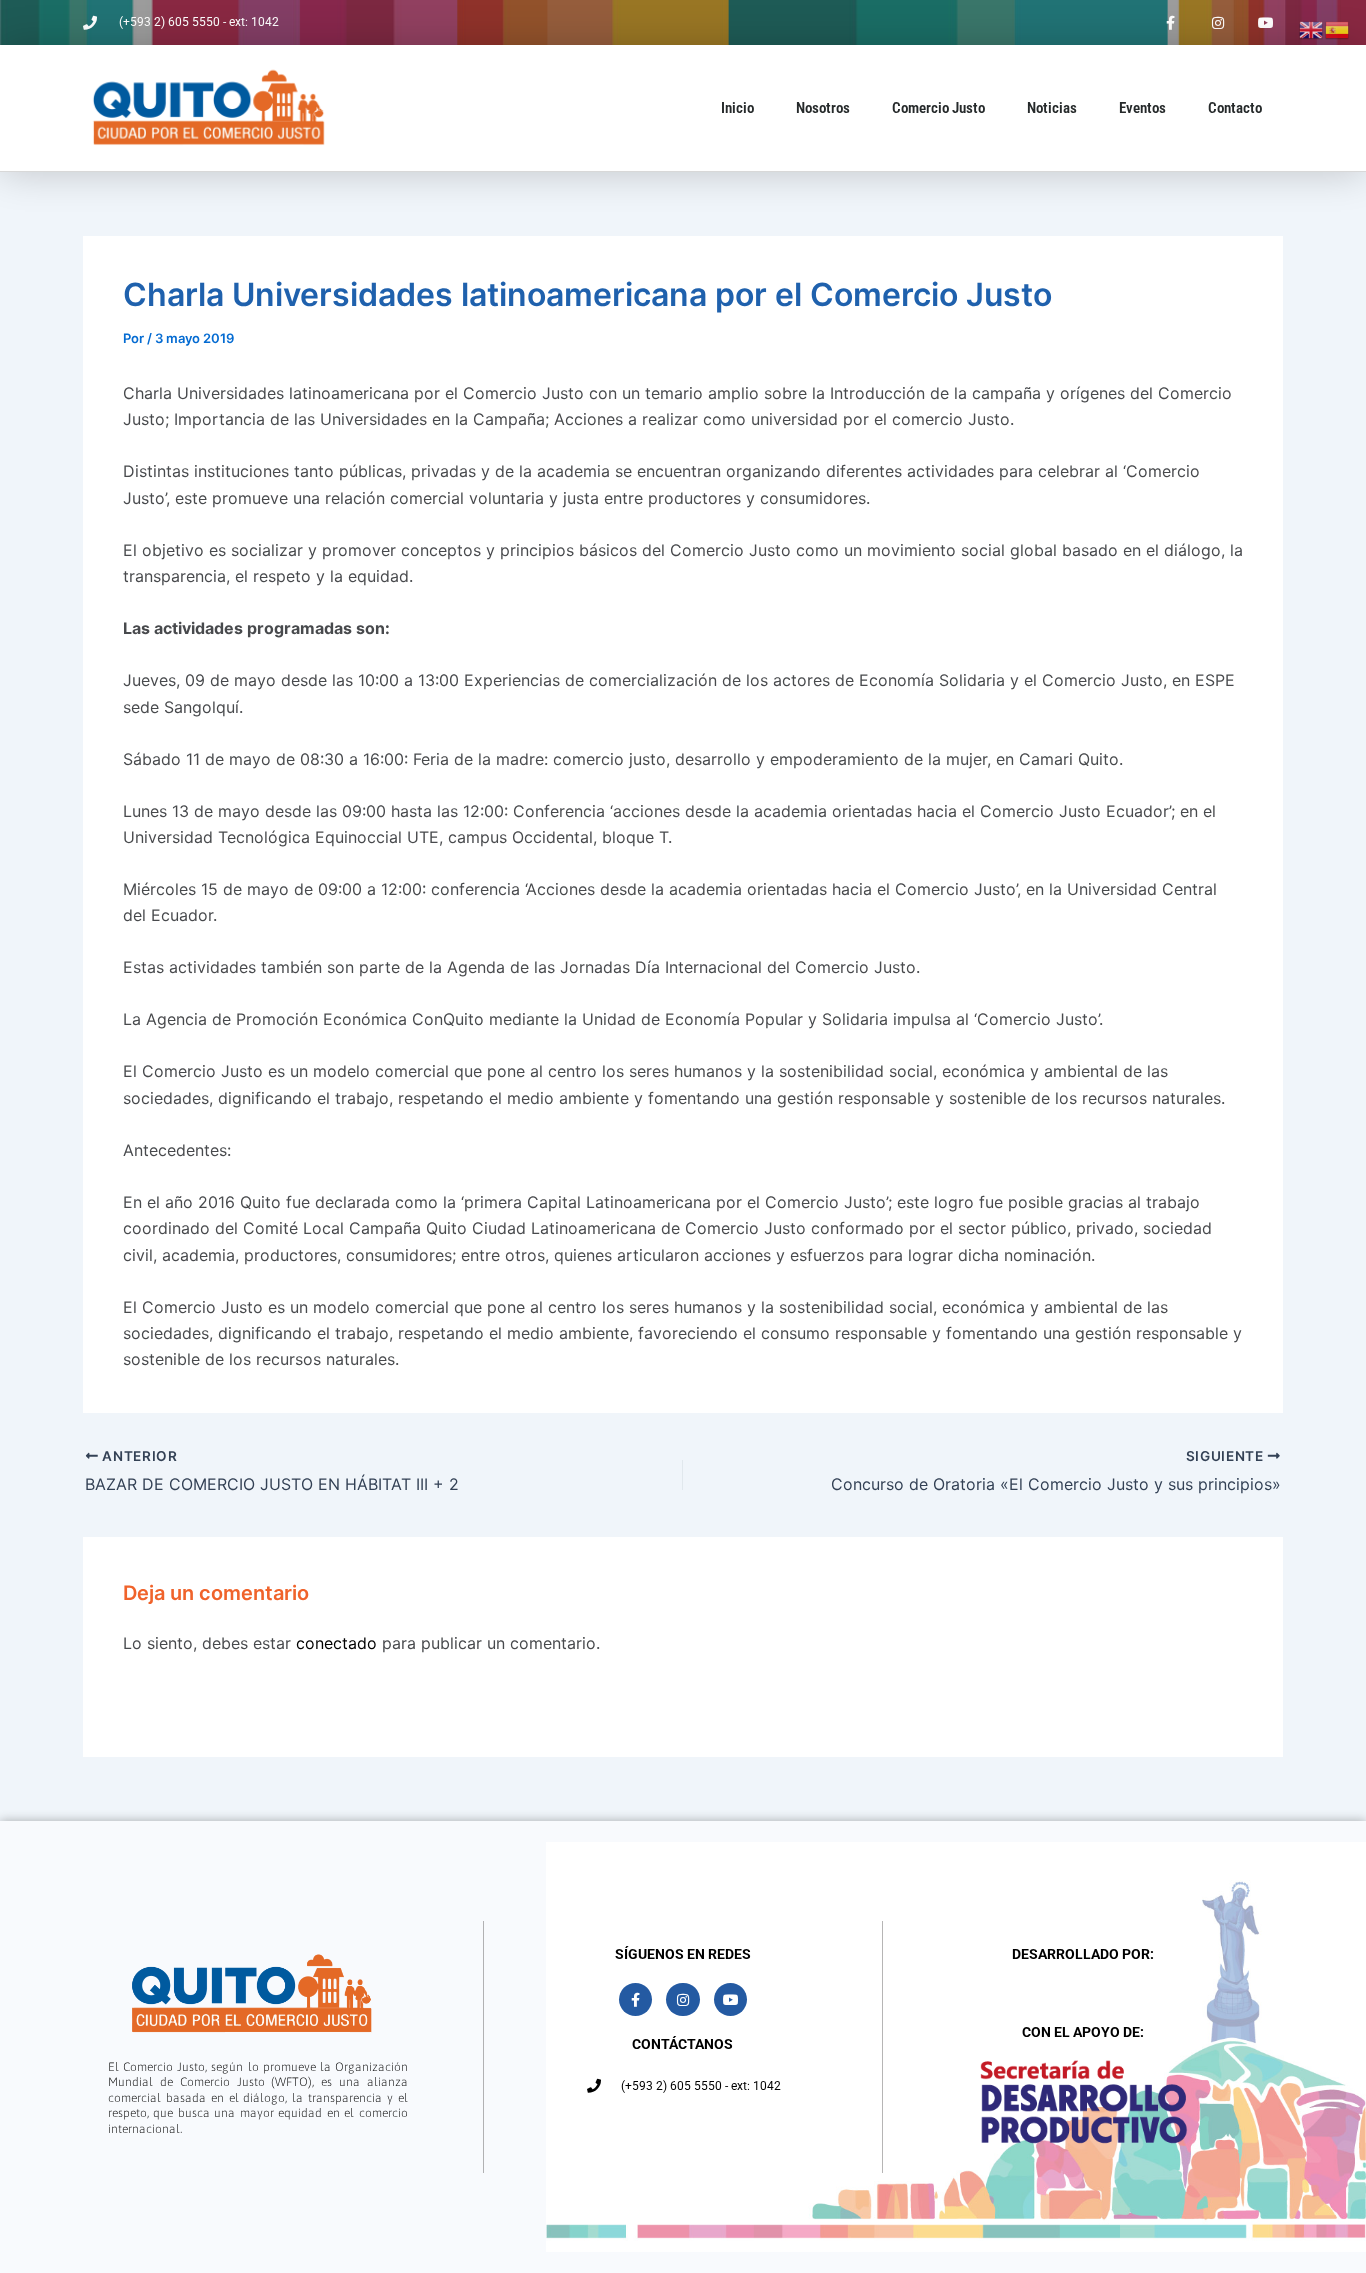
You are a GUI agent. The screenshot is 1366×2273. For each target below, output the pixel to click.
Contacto (1235, 108)
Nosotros (823, 108)
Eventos (1142, 108)
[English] (1312, 28)
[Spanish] (1338, 28)
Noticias (1052, 108)
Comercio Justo (938, 108)
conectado (336, 1643)
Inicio (737, 108)
